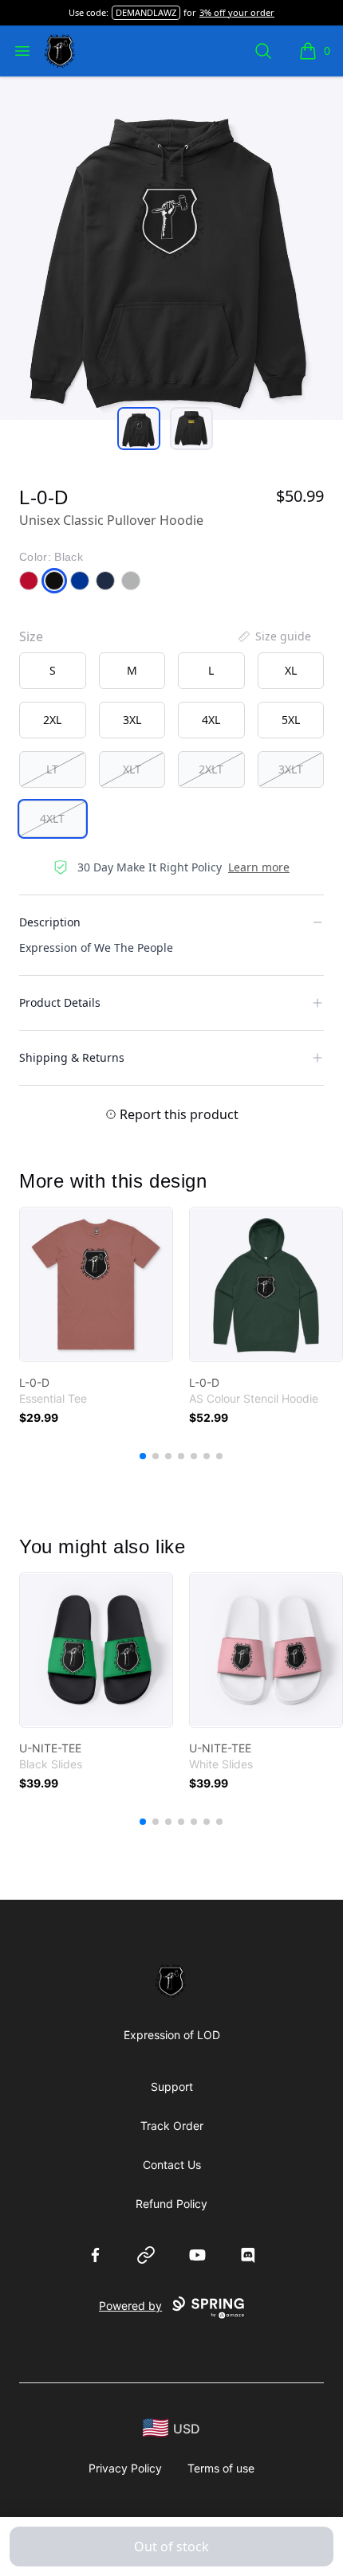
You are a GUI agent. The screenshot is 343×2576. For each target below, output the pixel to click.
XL (291, 670)
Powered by (130, 2306)
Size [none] (31, 636)
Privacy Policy (125, 2468)
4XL (211, 720)
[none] (274, 636)
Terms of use (221, 2468)
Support (172, 2087)
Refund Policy (171, 2204)
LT (52, 769)
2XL (52, 720)
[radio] (53, 671)
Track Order (172, 2126)
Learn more (259, 867)
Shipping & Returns (72, 1057)
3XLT (291, 769)
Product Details (60, 1002)
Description (50, 922)
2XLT (211, 769)
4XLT (52, 818)
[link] (96, 1284)
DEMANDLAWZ (146, 12)
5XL (291, 720)
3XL (132, 720)
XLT (132, 769)
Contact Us (172, 2165)
